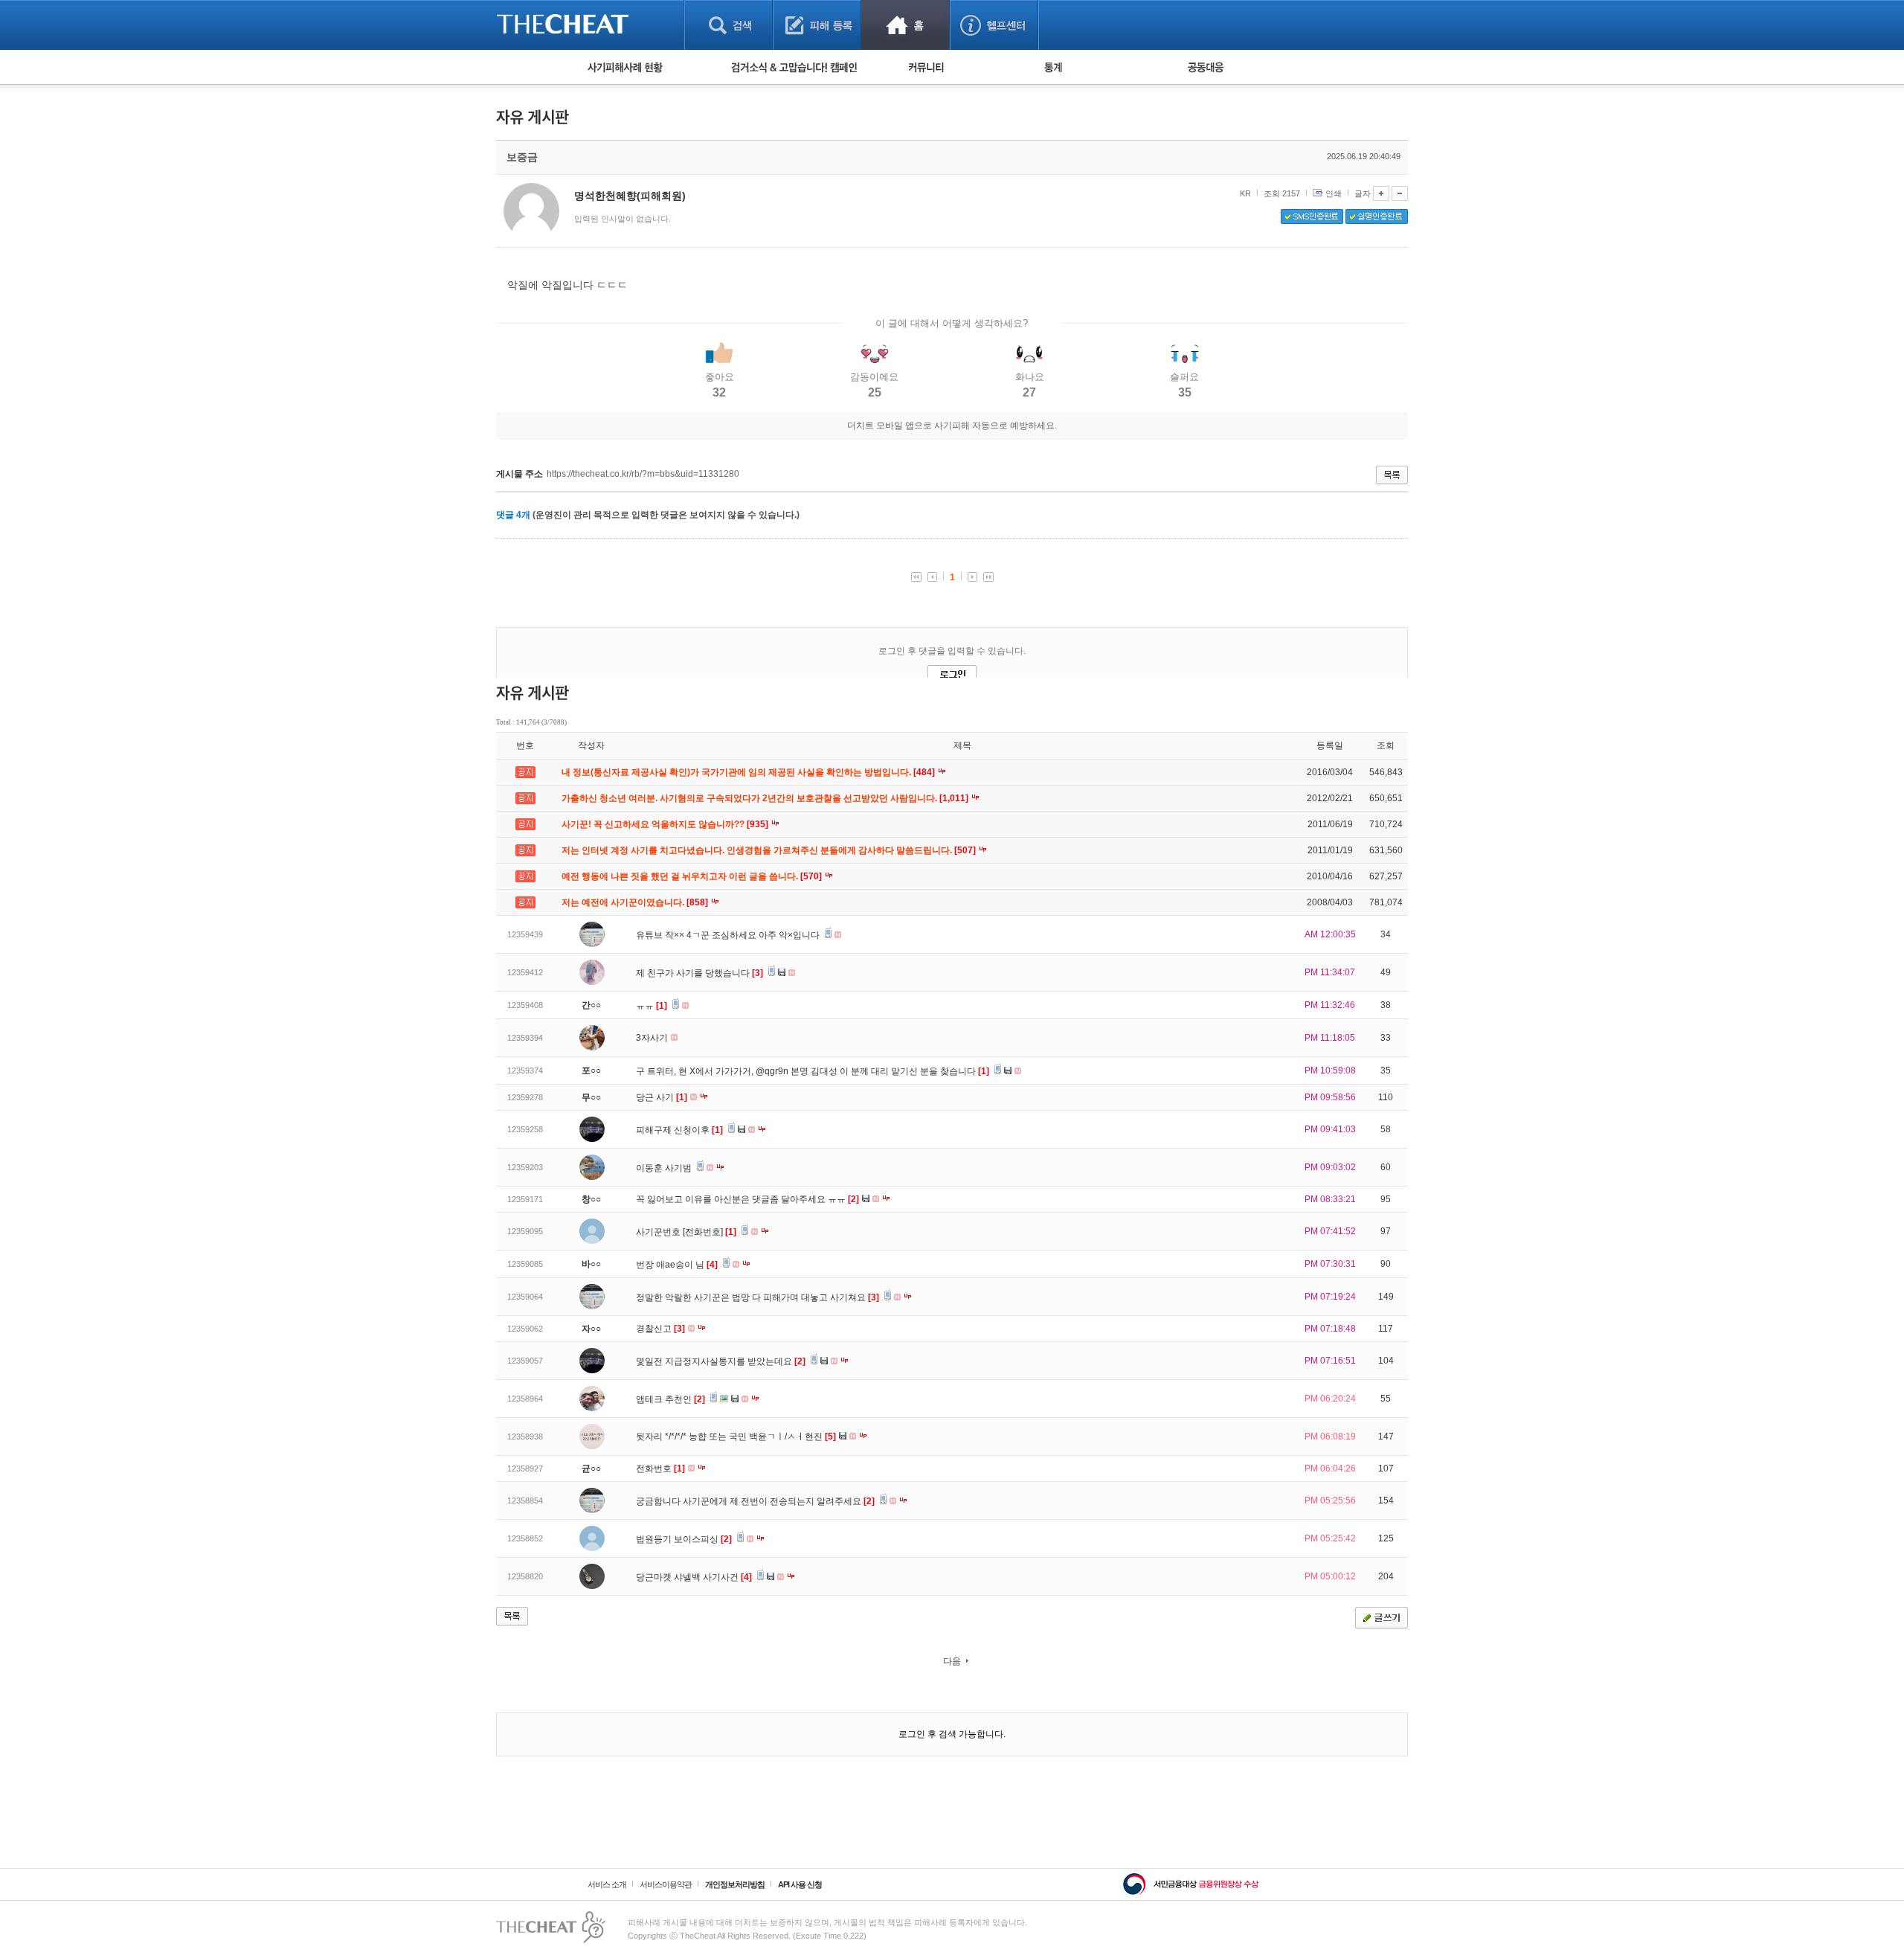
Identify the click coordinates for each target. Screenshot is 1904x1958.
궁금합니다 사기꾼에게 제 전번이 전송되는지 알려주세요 (755, 1501)
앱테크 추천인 (670, 1399)
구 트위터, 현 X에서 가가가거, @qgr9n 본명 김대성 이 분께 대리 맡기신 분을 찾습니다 (813, 1071)
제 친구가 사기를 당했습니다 (699, 973)
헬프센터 (994, 25)
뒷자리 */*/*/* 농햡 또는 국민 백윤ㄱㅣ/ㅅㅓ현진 (736, 1437)
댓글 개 (513, 515)
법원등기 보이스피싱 (684, 1539)
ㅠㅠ (652, 1006)
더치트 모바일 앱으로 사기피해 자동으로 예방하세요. (952, 426)
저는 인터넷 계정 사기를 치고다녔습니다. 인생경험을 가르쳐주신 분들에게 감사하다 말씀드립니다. (770, 850)
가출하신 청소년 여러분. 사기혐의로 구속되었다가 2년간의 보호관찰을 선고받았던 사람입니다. (766, 798)
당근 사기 (662, 1097)
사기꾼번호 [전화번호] (686, 1232)
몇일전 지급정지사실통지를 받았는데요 (721, 1361)
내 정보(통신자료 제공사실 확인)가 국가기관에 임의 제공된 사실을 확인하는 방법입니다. (749, 772)
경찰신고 (660, 1329)
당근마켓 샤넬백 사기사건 (694, 1577)
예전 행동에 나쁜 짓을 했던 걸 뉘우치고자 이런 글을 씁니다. (693, 876)
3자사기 (653, 1038)
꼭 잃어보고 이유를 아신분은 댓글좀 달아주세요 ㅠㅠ (747, 1199)
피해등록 (817, 25)
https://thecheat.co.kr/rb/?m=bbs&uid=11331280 (643, 474)
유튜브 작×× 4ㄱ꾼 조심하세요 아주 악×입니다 (729, 935)
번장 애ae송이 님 (677, 1265)
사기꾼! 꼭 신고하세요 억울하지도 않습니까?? (666, 824)
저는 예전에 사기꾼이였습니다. (636, 902)
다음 (952, 1661)
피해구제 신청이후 (679, 1130)
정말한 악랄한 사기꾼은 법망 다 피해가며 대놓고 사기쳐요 (758, 1297)
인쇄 (1334, 193)
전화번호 (660, 1468)
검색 (729, 25)
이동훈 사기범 (665, 1168)
